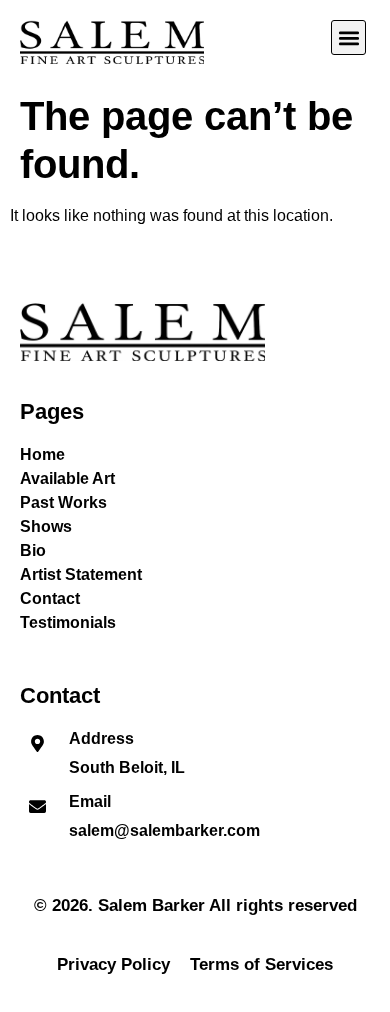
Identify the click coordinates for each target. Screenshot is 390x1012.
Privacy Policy (113, 964)
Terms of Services (261, 964)
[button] (348, 37)
